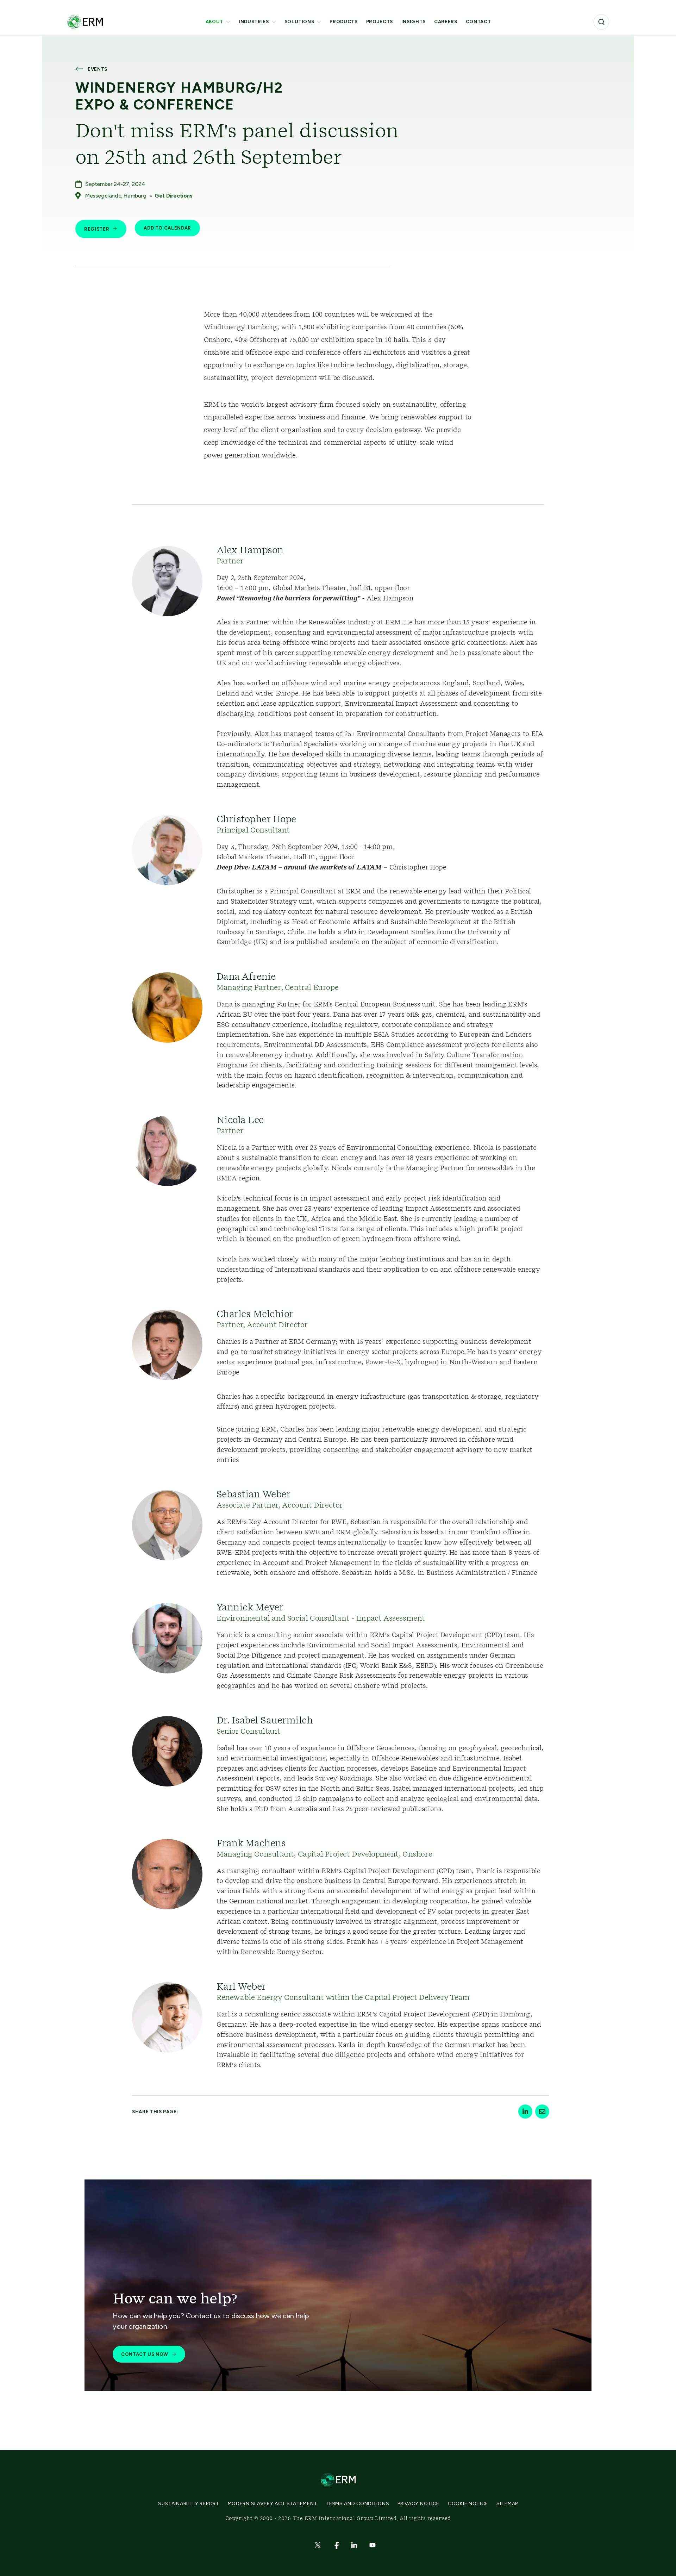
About (214, 22)
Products (343, 22)
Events (98, 69)
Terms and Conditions (357, 2504)
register (97, 229)
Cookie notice (468, 2504)
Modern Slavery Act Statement (273, 2504)
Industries (254, 22)
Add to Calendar (167, 228)
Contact (478, 22)
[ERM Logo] (85, 22)
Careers (446, 22)
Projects (380, 22)
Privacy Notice (418, 2504)
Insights (414, 22)
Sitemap (507, 2504)
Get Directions (173, 196)
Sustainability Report (189, 2504)
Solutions (299, 22)
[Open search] (601, 22)
